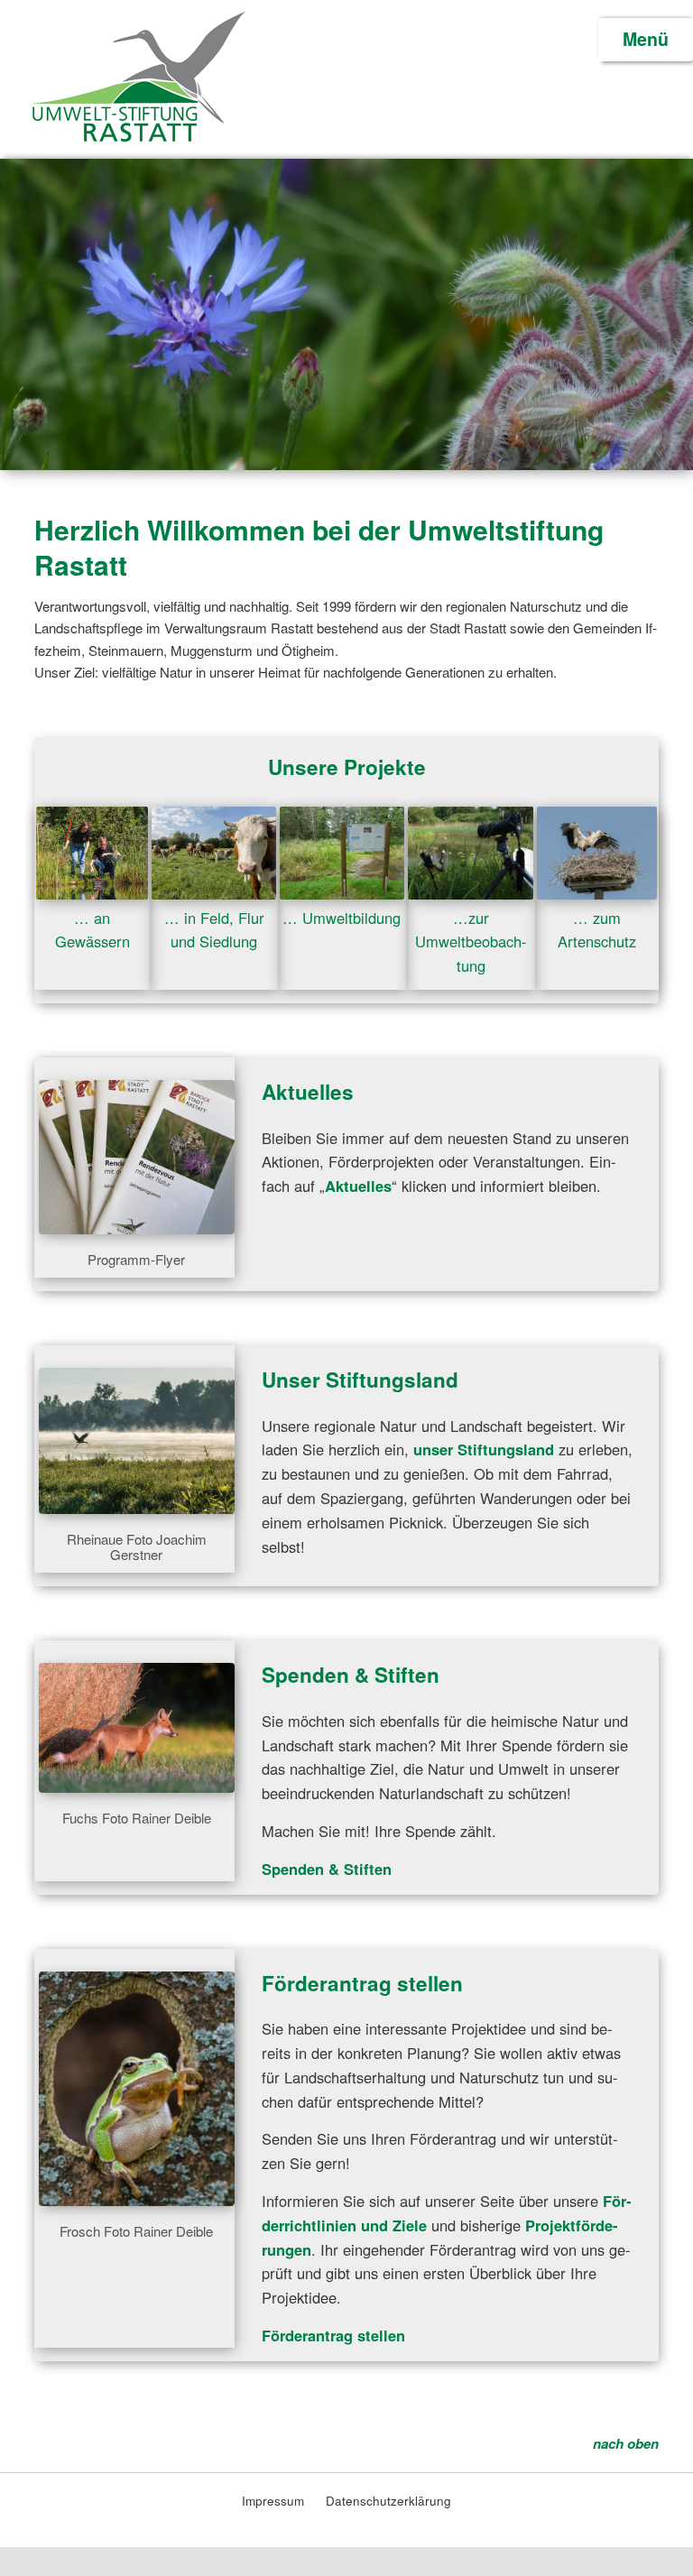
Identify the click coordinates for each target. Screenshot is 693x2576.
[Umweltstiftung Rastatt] (138, 139)
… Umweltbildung (342, 918)
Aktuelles (308, 1092)
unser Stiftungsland (486, 1449)
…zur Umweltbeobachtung (471, 942)
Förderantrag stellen (362, 1983)
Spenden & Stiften (351, 1675)
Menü (646, 39)
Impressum (275, 2501)
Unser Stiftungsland (360, 1380)
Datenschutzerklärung (388, 2501)
